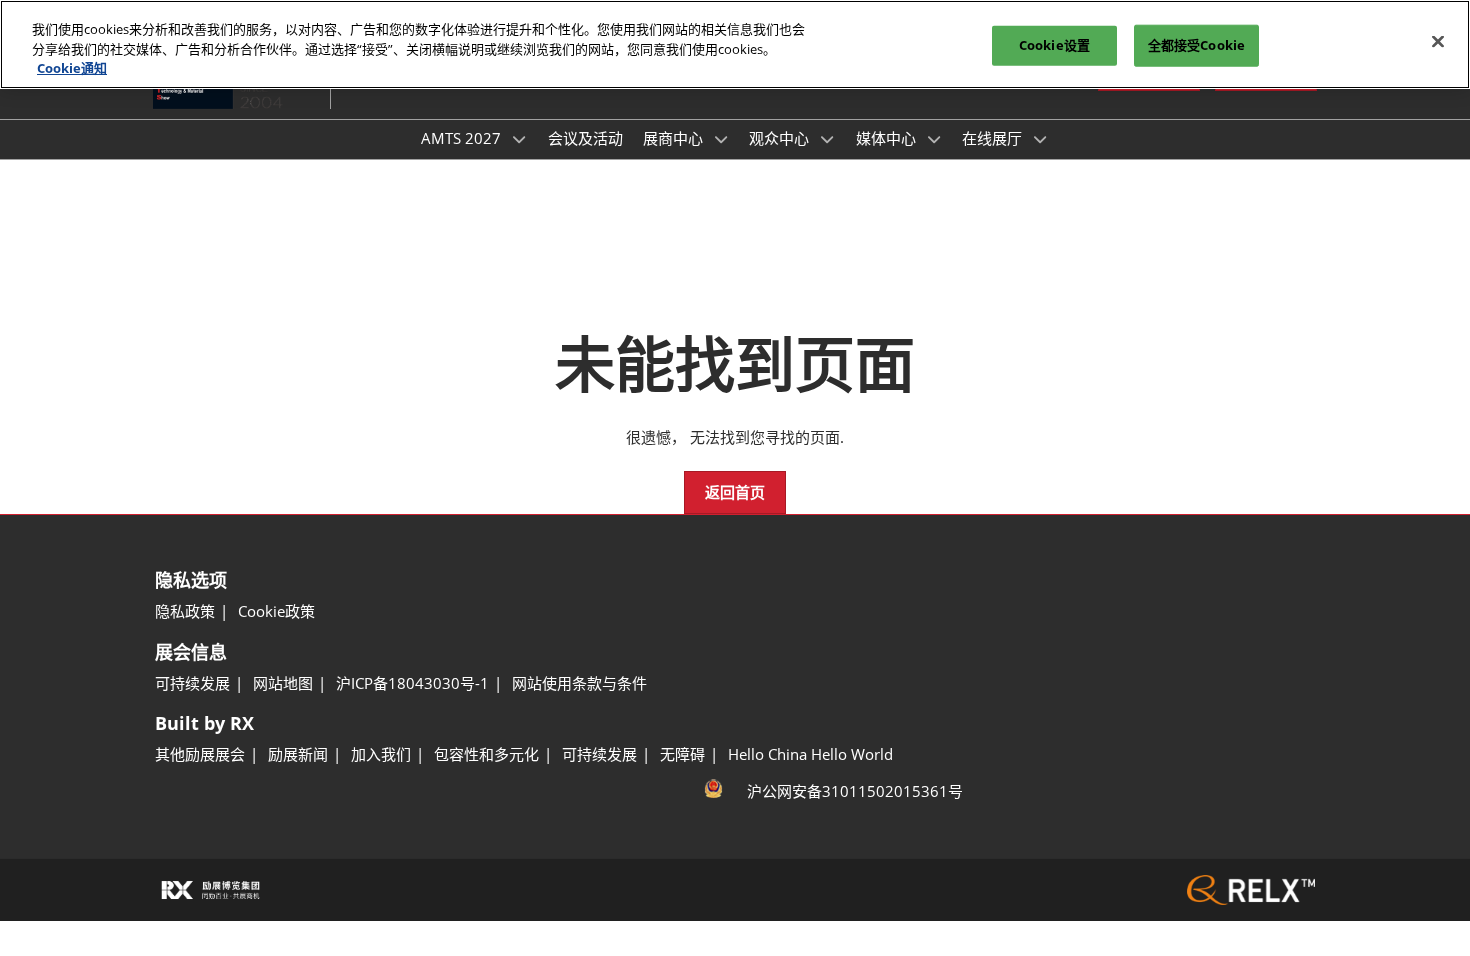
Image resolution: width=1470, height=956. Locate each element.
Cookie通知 (72, 68)
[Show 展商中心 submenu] (721, 139)
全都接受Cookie (1196, 45)
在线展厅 (994, 138)
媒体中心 (888, 138)
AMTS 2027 (463, 138)
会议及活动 (585, 138)
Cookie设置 (1054, 45)
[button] (735, 493)
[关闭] (1438, 42)
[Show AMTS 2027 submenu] (519, 139)
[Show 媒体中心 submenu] (934, 139)
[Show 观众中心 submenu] (827, 139)
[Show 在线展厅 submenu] (1040, 139)
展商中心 (675, 138)
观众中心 (781, 138)
